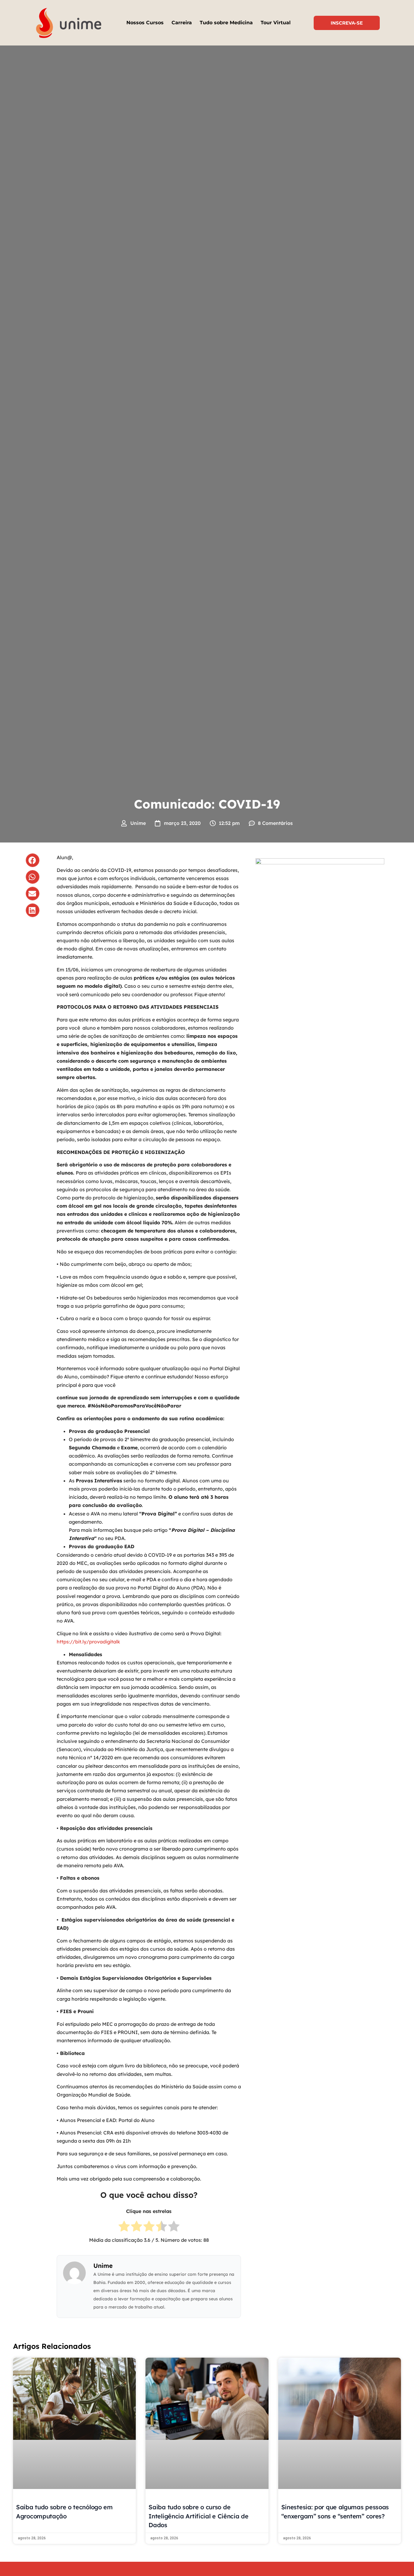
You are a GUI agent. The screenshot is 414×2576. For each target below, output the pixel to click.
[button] (33, 860)
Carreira (182, 23)
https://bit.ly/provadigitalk (88, 1642)
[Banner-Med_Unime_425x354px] (320, 863)
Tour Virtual (276, 23)
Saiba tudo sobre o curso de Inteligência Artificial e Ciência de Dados (198, 2516)
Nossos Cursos (145, 23)
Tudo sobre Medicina (226, 23)
